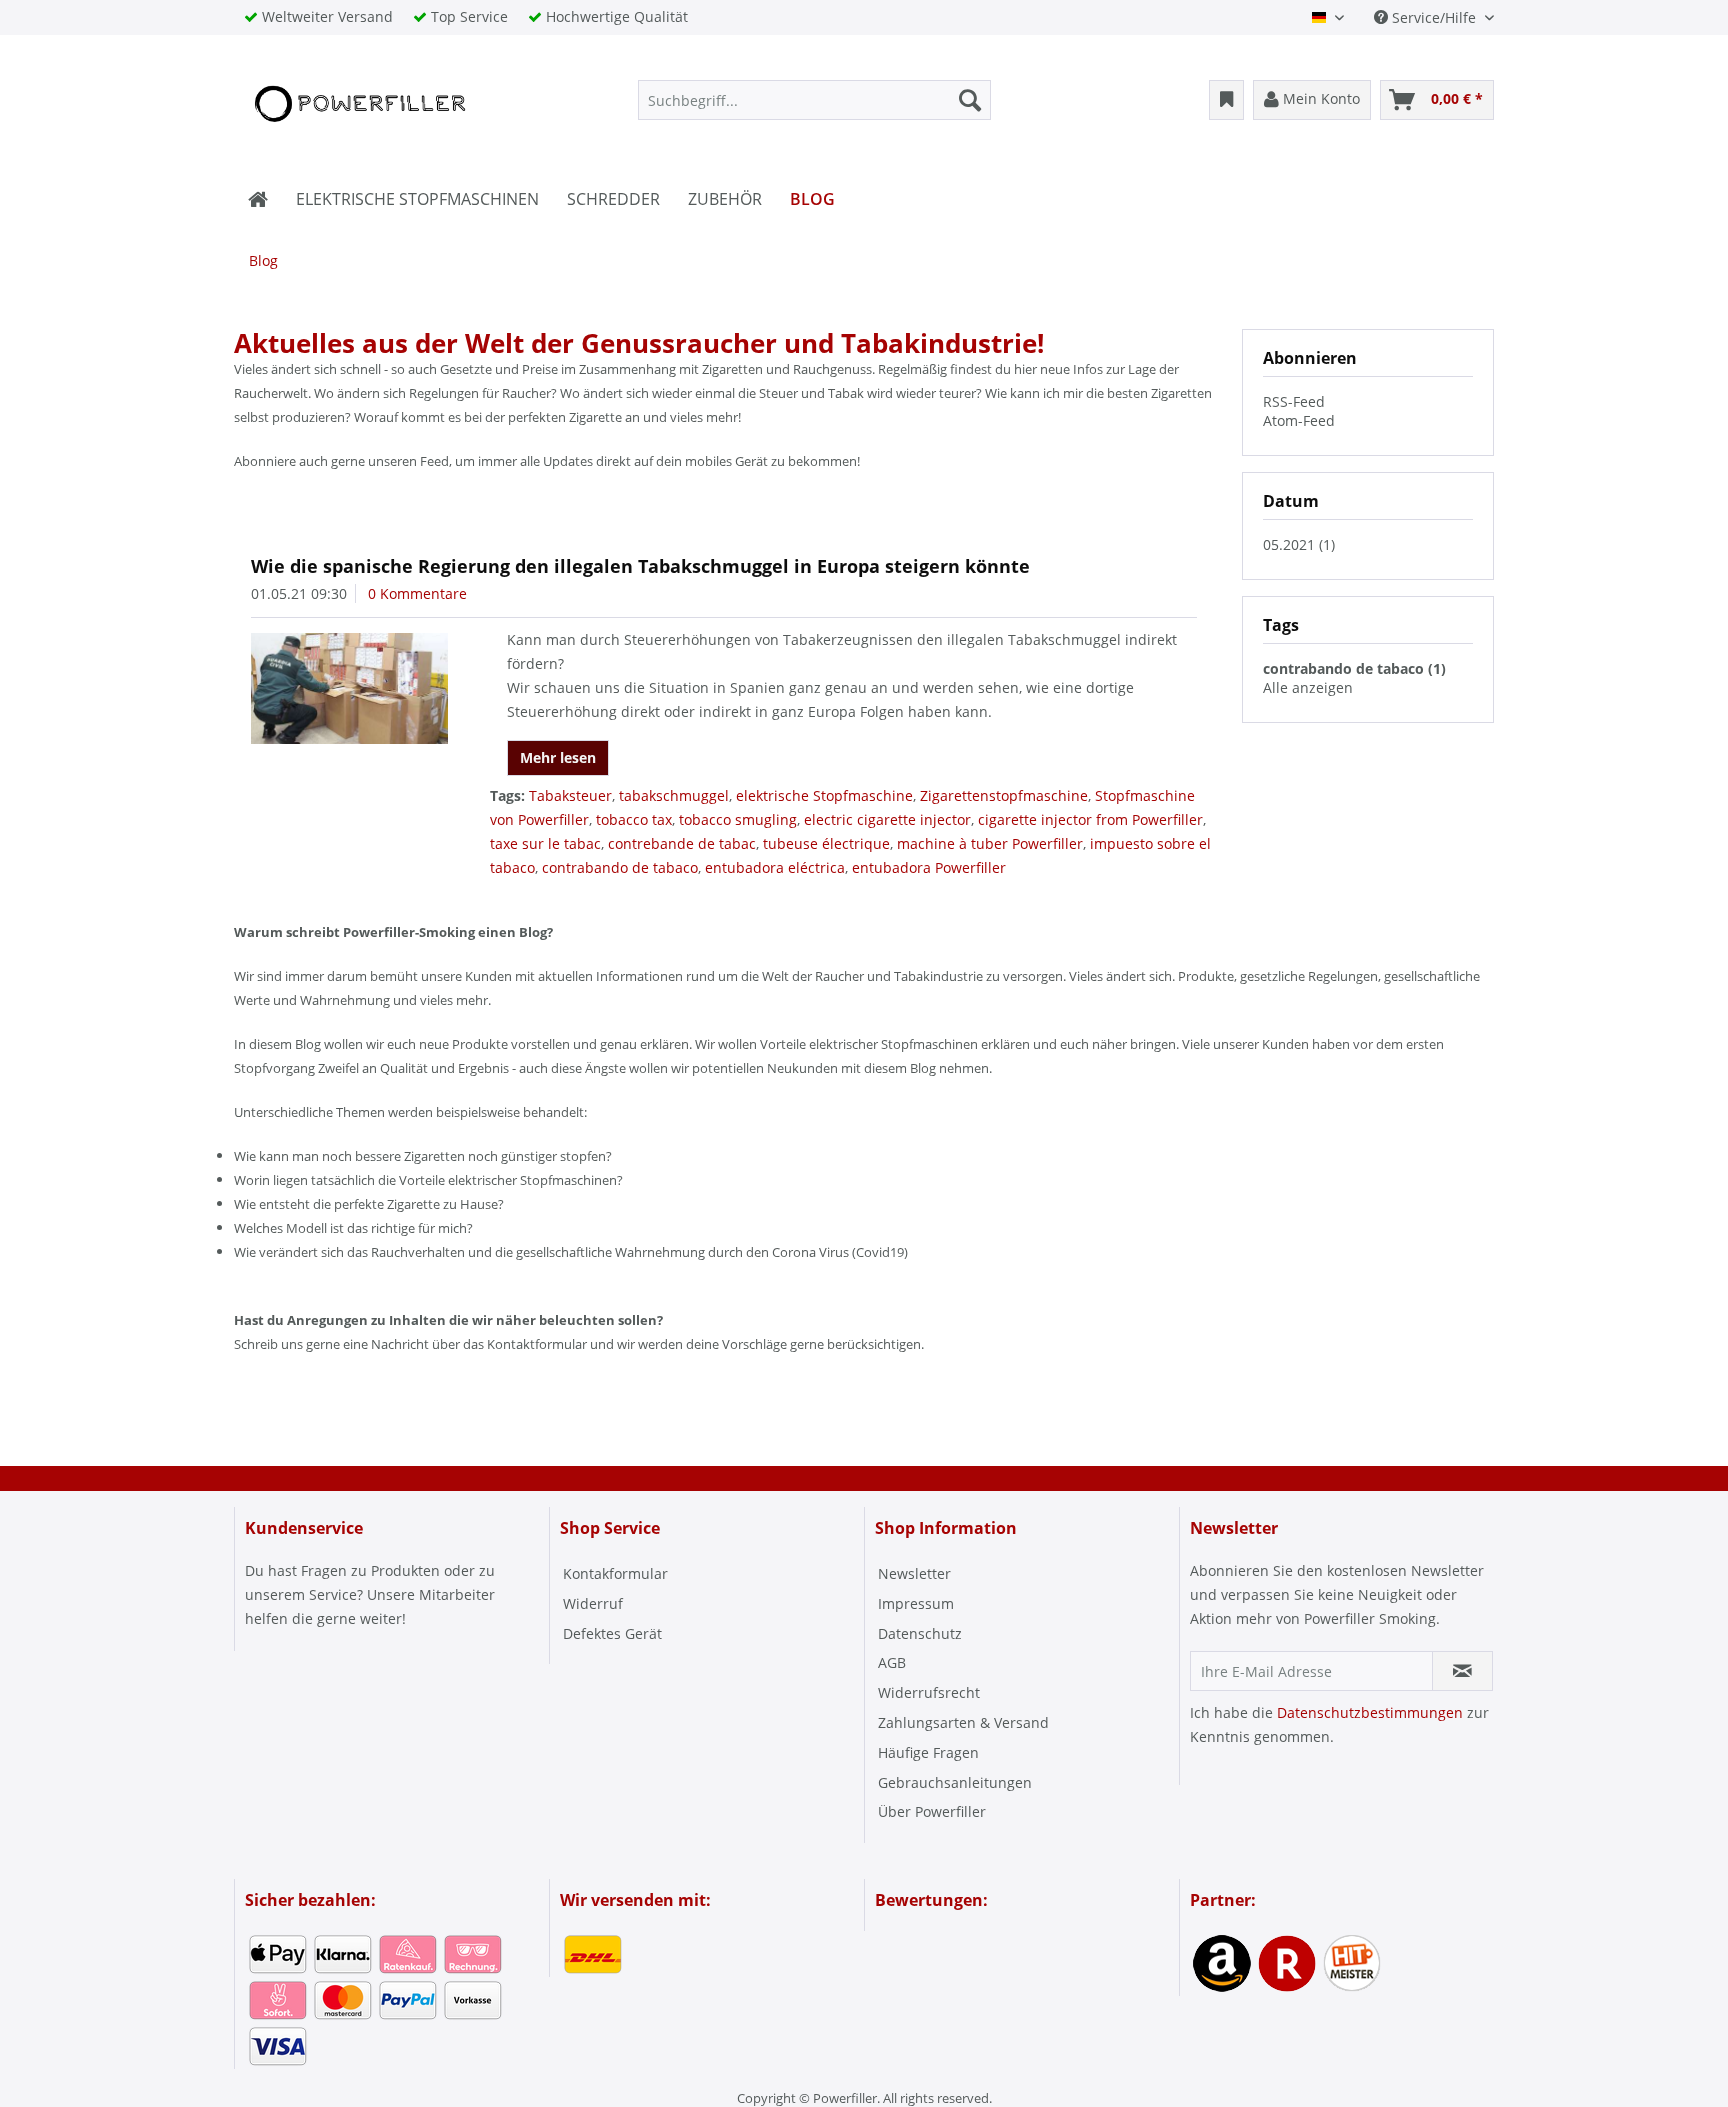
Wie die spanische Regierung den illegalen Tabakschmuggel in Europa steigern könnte (640, 566)
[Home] (258, 199)
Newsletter (914, 1573)
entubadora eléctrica (775, 867)
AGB (892, 1662)
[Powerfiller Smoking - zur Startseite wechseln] (358, 105)
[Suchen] (970, 100)
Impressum (916, 1603)
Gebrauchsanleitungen (955, 1782)
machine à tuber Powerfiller (990, 843)
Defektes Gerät (612, 1633)
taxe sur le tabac (545, 843)
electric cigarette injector (887, 819)
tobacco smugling (738, 819)
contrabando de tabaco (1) (1354, 668)
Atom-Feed (1299, 420)
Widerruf (593, 1603)
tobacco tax (634, 819)
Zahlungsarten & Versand (963, 1722)
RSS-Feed (1294, 401)
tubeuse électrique (826, 843)
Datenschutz (920, 1633)
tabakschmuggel (674, 795)
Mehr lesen (558, 757)
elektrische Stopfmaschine (824, 795)
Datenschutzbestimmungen (1370, 1712)
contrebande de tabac (682, 843)
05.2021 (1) (1299, 544)
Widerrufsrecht (929, 1692)
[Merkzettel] (1226, 100)
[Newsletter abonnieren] (1462, 1671)
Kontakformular (615, 1573)
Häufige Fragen (928, 1752)
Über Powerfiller (932, 1811)
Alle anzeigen (1308, 687)
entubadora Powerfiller (929, 867)
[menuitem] (814, 100)
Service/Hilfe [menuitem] (1434, 17)
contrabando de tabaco (620, 867)
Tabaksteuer (570, 795)
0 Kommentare (417, 593)
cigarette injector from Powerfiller (1090, 819)
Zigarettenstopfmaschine (1004, 795)
